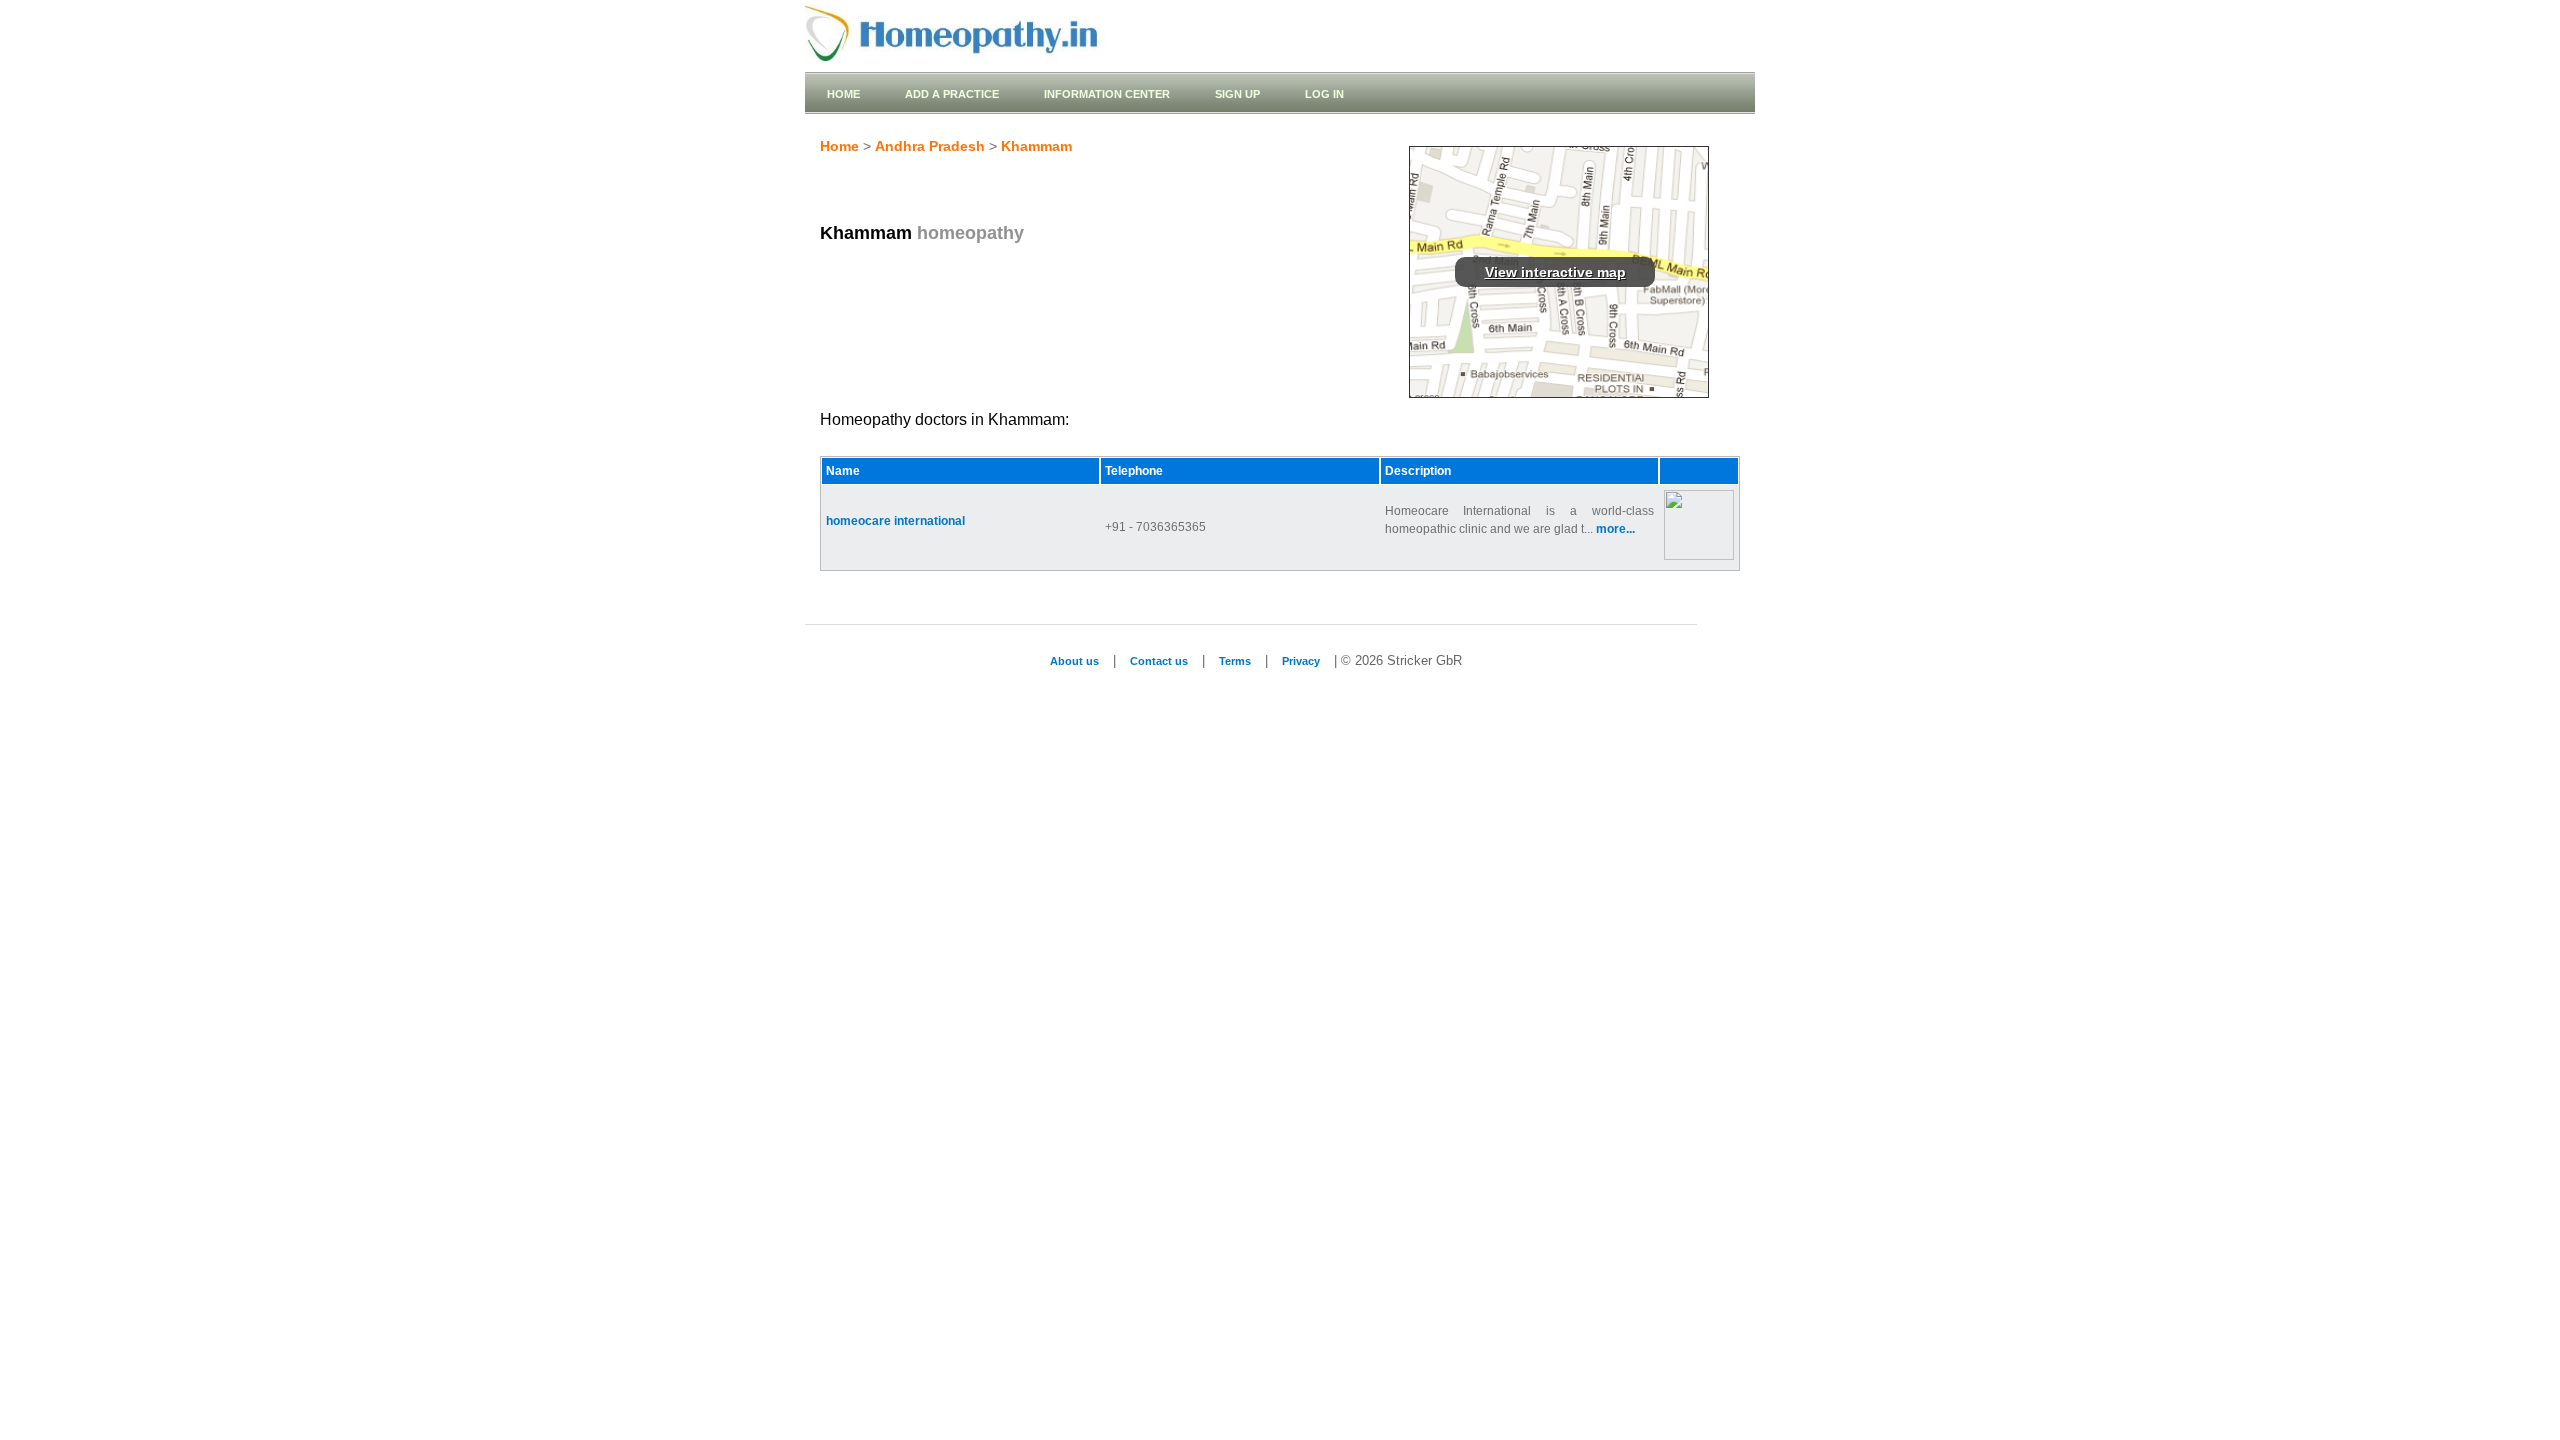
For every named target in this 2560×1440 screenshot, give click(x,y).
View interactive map (1555, 272)
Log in (1324, 94)
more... (1615, 529)
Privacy (1301, 661)
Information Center (1107, 94)
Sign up (1237, 94)
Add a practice (952, 94)
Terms (1235, 661)
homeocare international (895, 521)
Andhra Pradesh (930, 146)
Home (843, 94)
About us (1074, 661)
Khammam (1036, 146)
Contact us (1159, 661)
